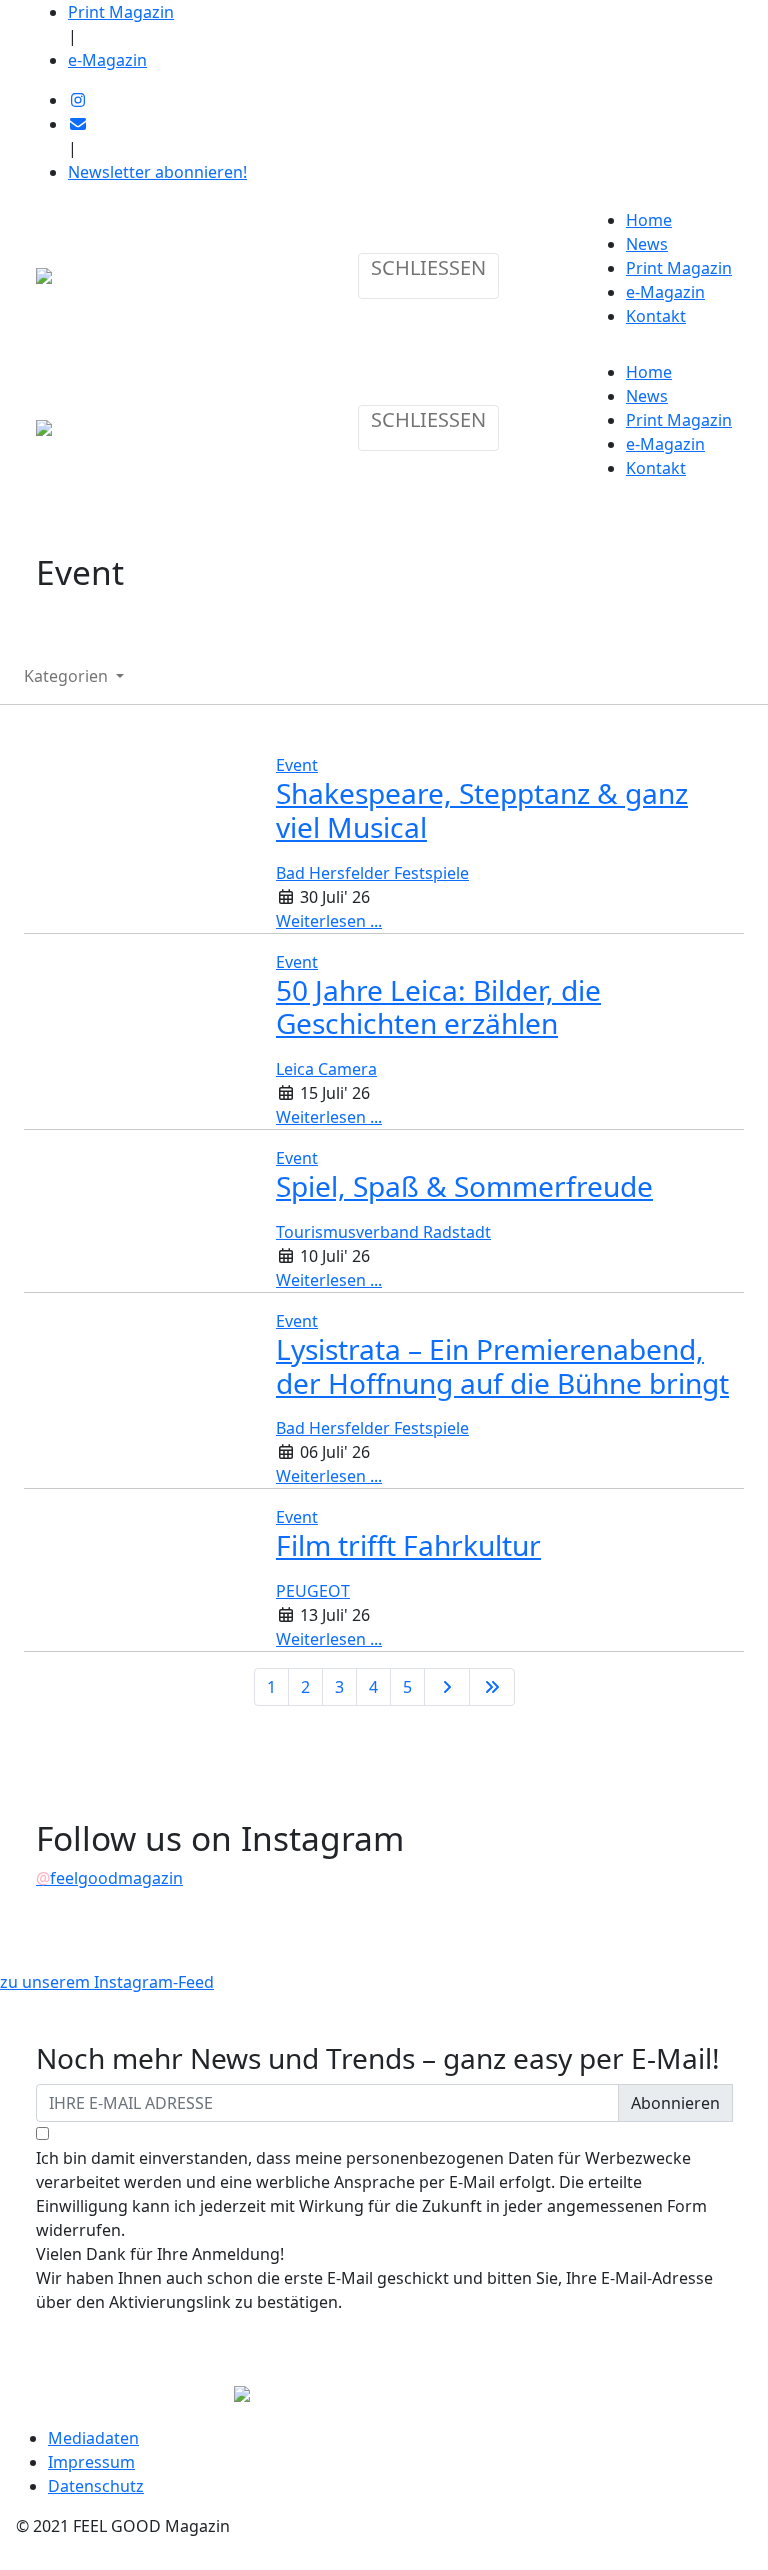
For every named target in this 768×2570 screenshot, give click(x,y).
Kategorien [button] (68, 676)
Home (649, 220)
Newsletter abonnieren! (157, 172)
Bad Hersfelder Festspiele (372, 873)
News (647, 244)
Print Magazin (121, 12)
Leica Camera (326, 1069)
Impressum (91, 2462)
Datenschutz (96, 2486)
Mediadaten (93, 2438)
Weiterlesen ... (329, 921)
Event (297, 765)
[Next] (447, 1687)
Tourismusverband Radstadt (383, 1232)
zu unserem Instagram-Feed (107, 1982)
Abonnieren (675, 2103)
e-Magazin (107, 60)
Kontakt (656, 316)
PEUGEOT (313, 1591)
